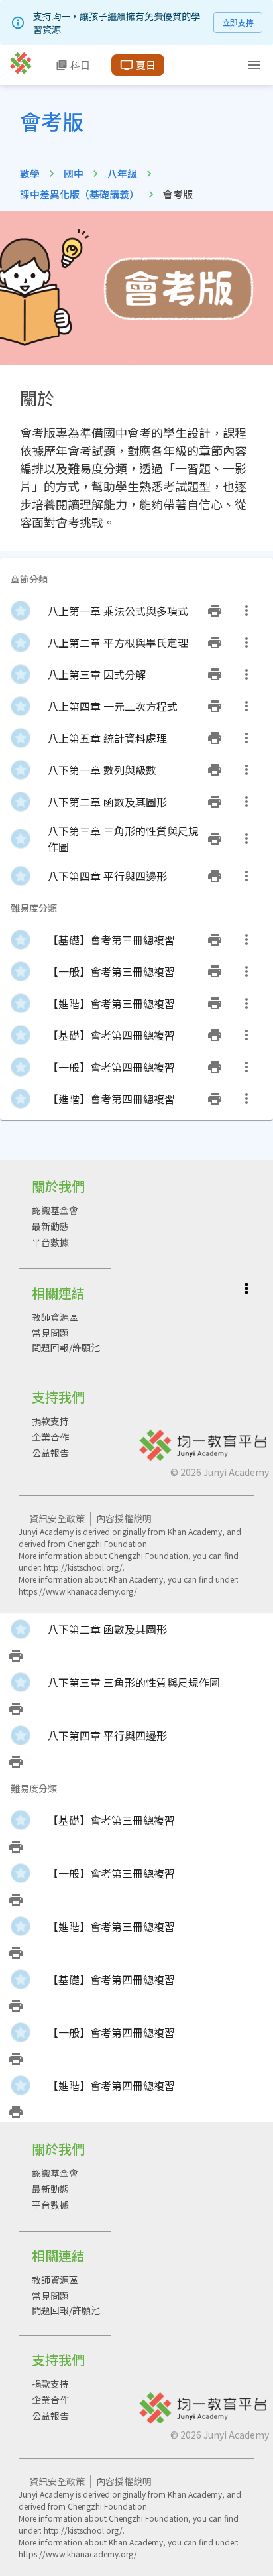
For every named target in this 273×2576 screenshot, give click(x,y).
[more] (246, 611)
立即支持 (238, 22)
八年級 (122, 173)
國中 (74, 173)
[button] (136, 611)
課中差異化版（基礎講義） (80, 194)
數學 (30, 173)
